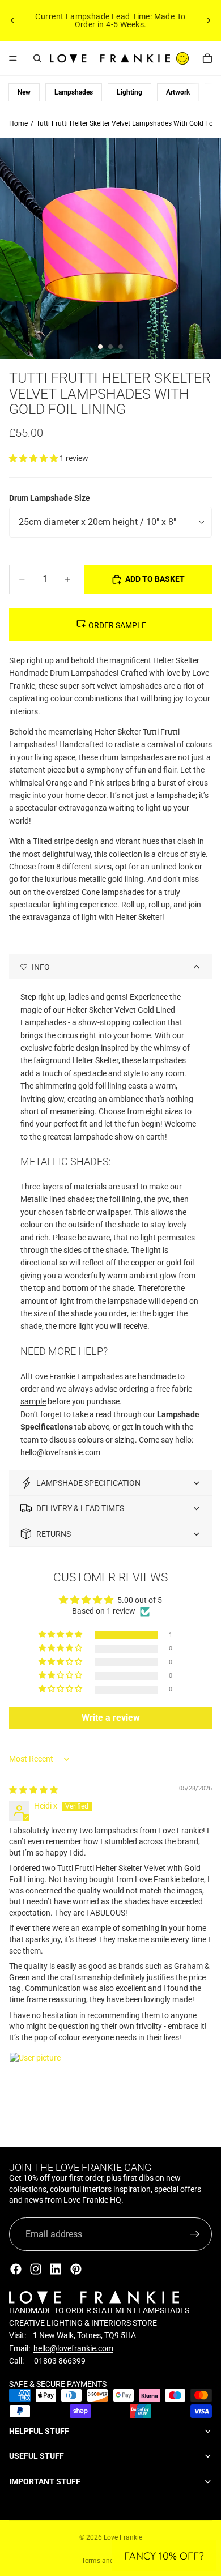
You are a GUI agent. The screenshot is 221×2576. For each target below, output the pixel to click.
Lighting (129, 92)
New (24, 92)
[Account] (182, 58)
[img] (33, 1790)
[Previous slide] (12, 20)
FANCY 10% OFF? (164, 2556)
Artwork (178, 92)
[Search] (37, 58)
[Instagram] (36, 2269)
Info (41, 967)
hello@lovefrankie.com (73, 2348)
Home (18, 123)
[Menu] (13, 58)
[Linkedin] (56, 2269)
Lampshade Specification (88, 1483)
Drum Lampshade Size (50, 498)
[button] (34, 458)
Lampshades (74, 92)
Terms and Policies (110, 2561)
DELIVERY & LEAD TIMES (80, 1508)
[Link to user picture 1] (36, 2079)
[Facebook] (16, 2269)
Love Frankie (123, 2537)
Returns (54, 1534)
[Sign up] (195, 2234)
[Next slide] (209, 20)
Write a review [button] (111, 1718)
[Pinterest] (76, 2269)
